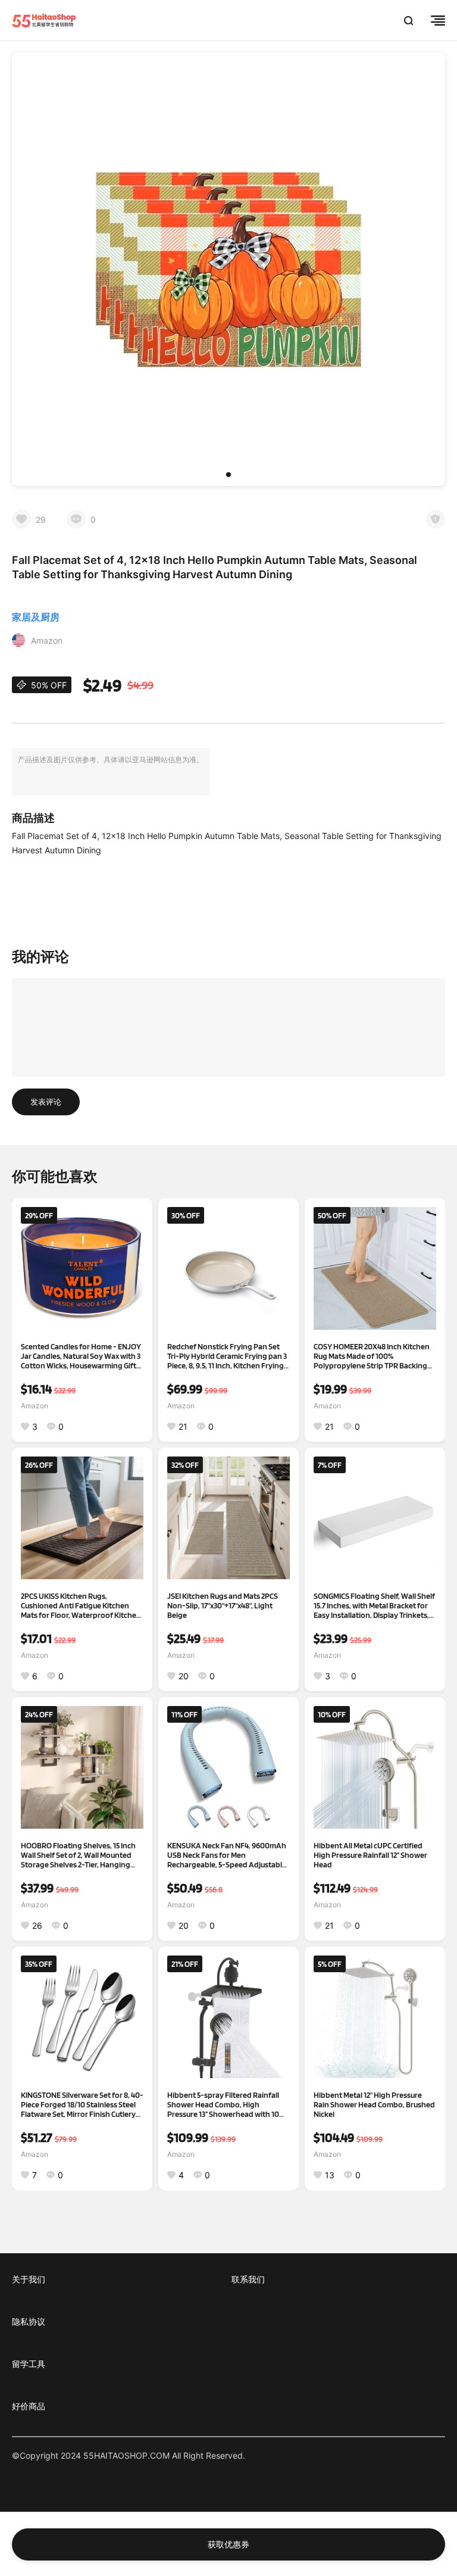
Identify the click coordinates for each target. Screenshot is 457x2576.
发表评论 (46, 1102)
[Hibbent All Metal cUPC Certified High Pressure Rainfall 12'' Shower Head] (375, 1767)
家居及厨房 (36, 617)
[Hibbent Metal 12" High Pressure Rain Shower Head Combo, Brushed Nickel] (375, 2017)
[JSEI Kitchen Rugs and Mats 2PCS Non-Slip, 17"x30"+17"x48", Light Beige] (228, 1518)
